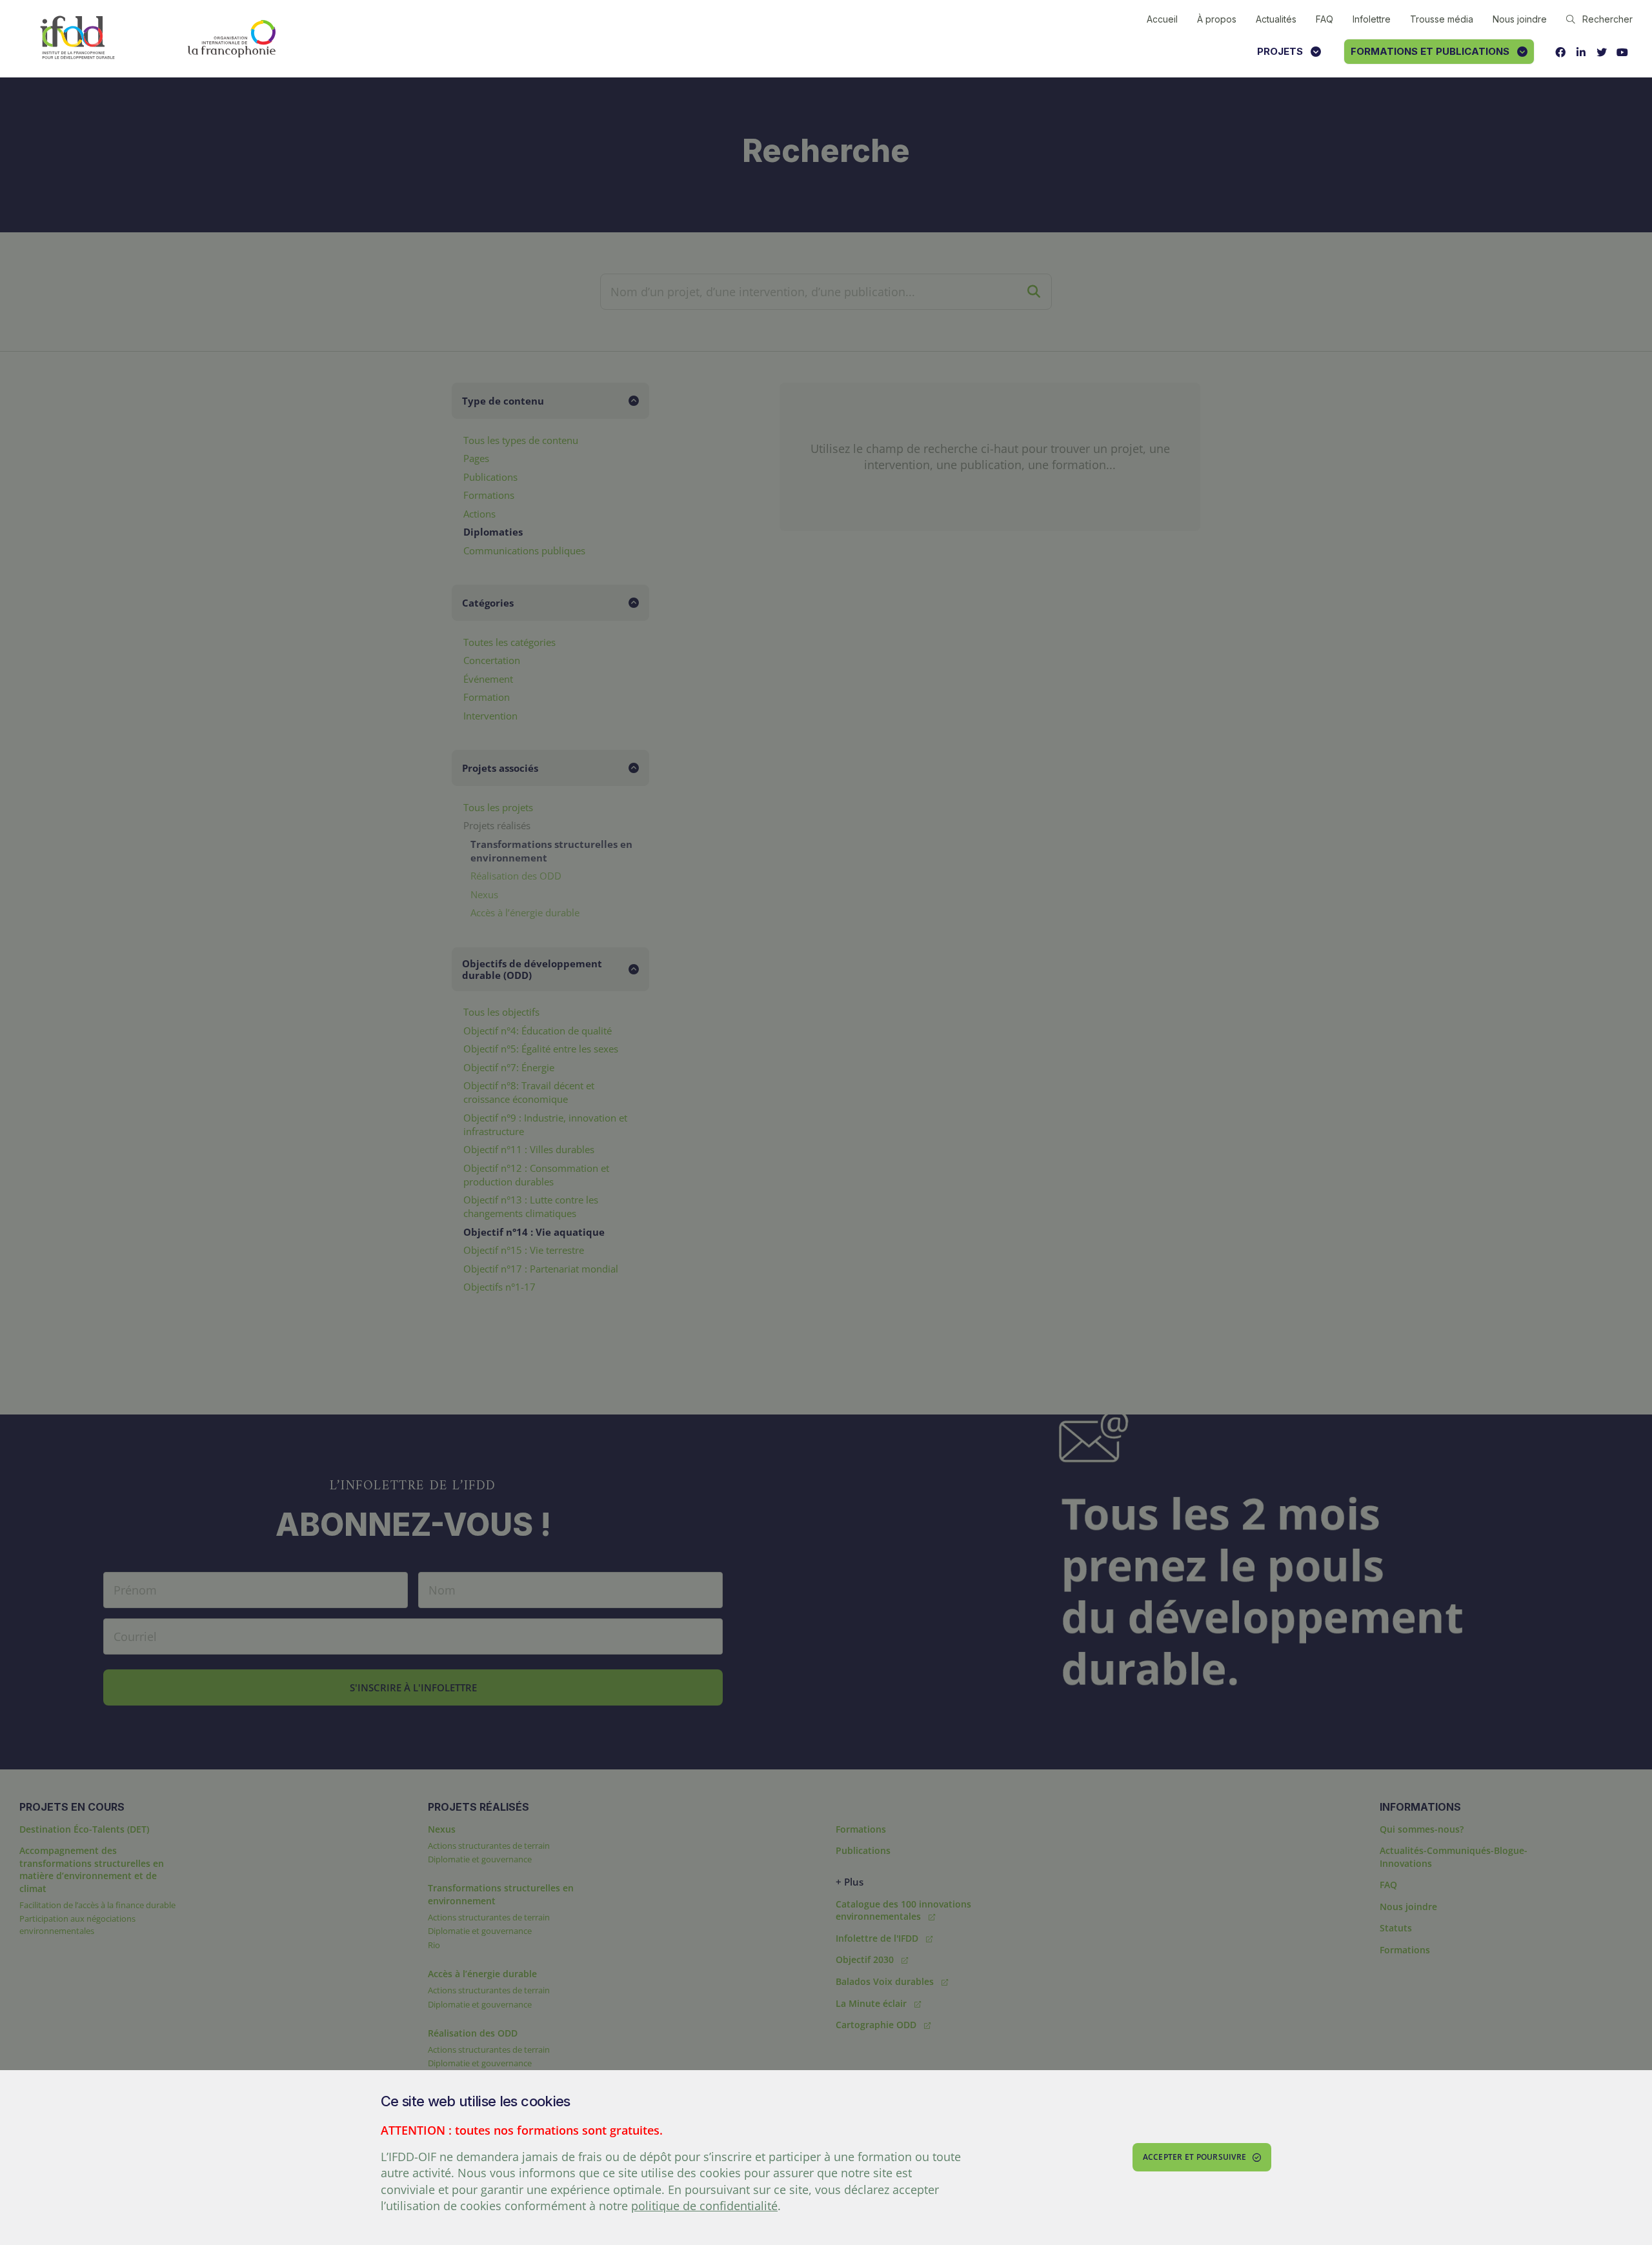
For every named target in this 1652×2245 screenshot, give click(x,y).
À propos (1217, 19)
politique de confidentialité (704, 2206)
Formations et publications (1430, 51)
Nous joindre (1520, 19)
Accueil (1162, 19)
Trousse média (1442, 19)
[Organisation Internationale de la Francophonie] (232, 39)
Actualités (1276, 19)
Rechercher (1607, 19)
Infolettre (1372, 19)
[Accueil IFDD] (77, 38)
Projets (1280, 51)
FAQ (1325, 19)
